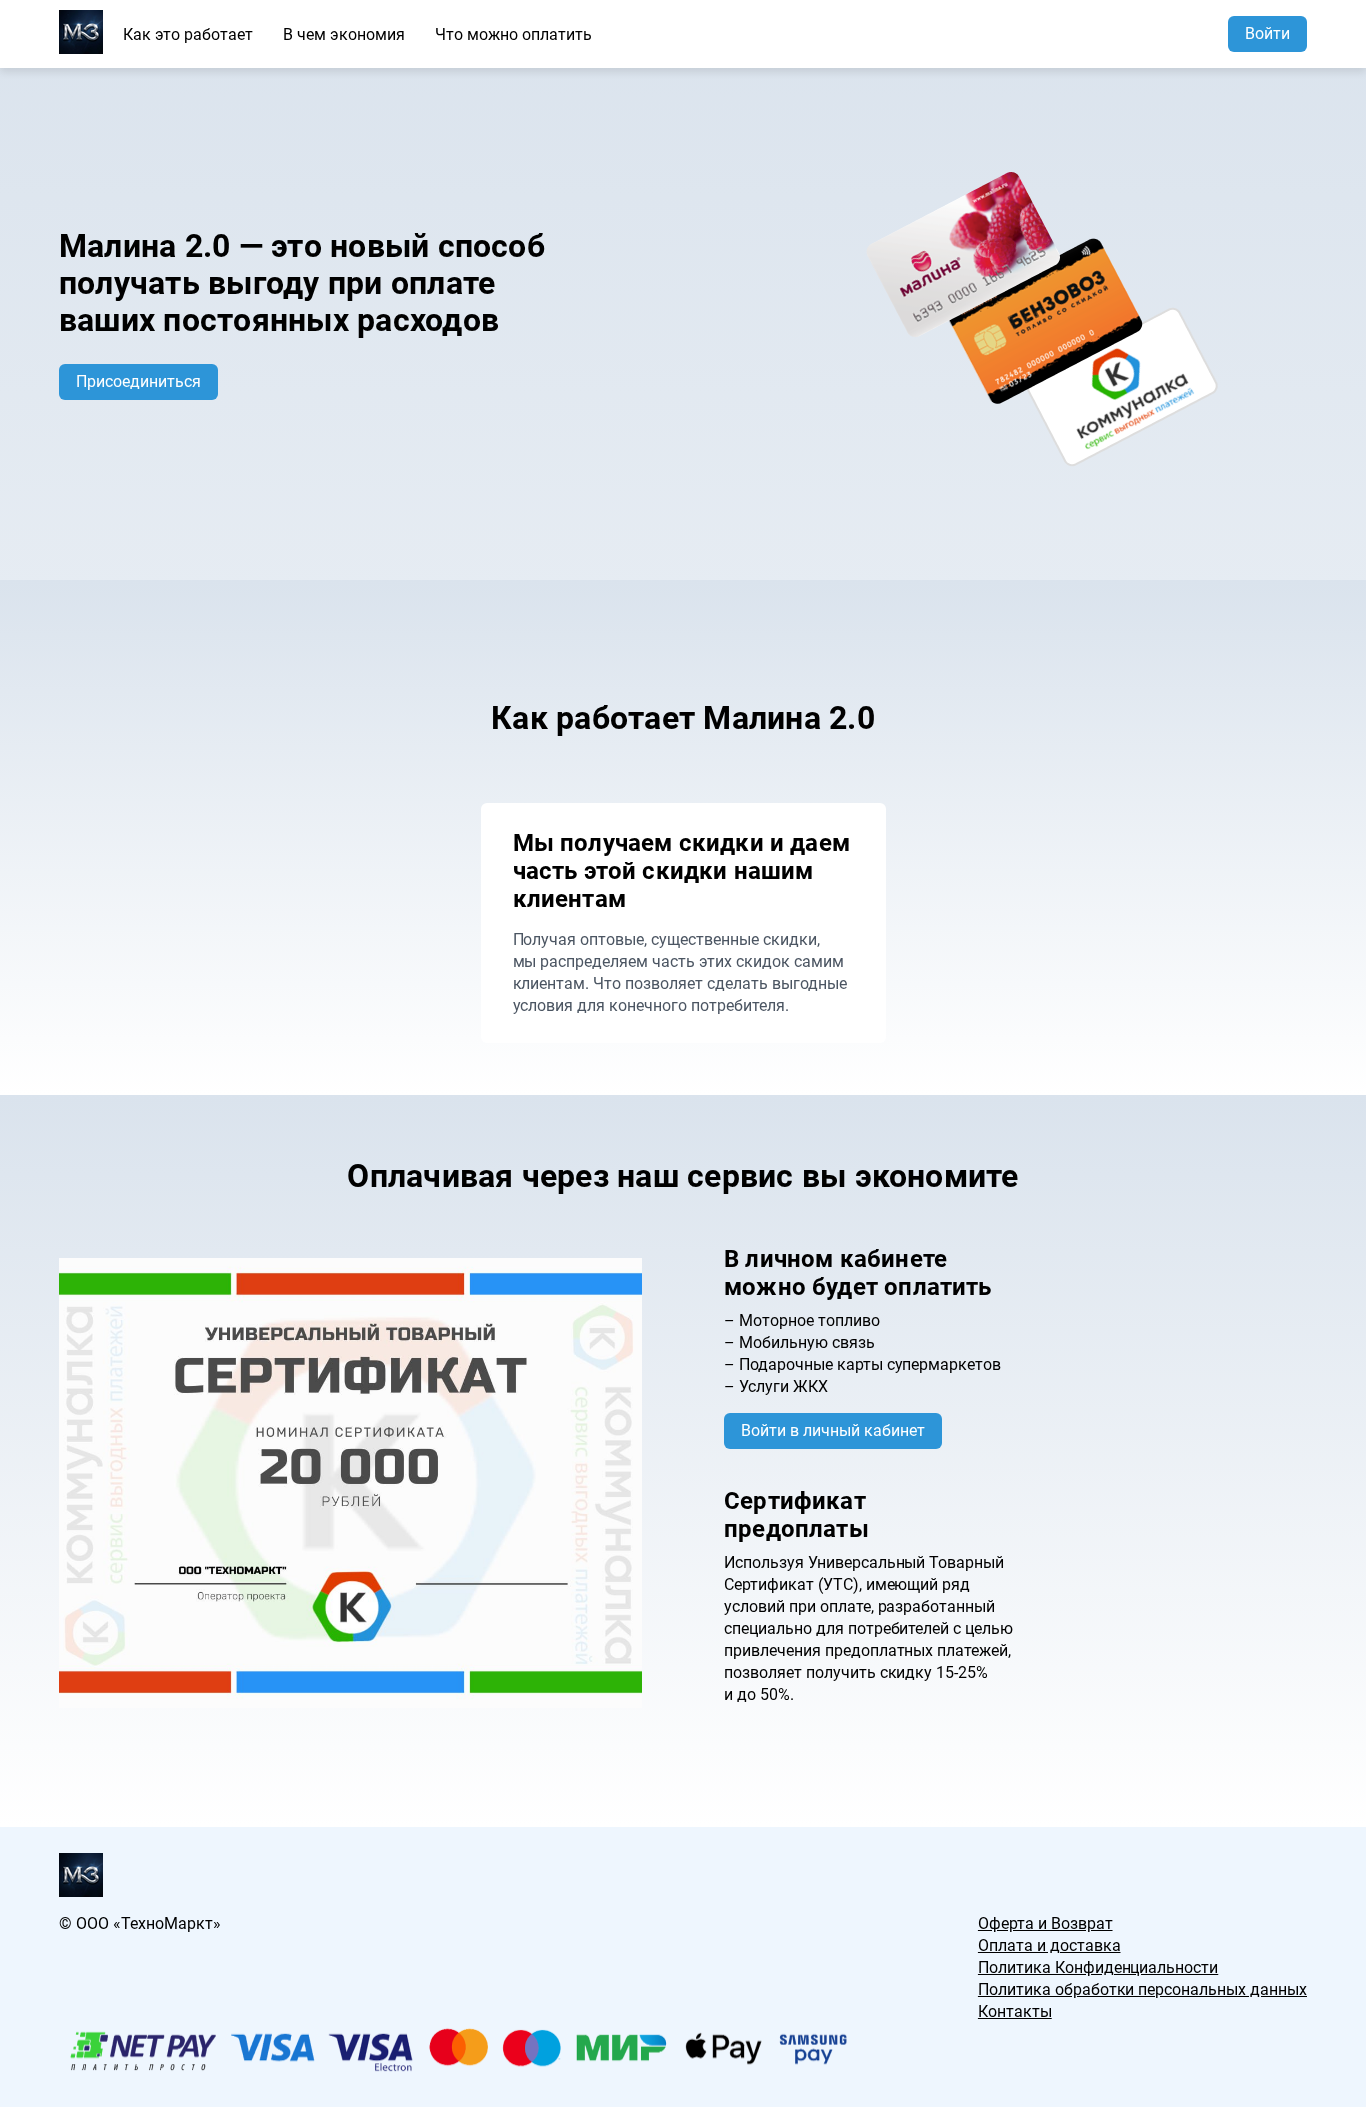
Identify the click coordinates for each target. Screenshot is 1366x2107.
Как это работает (188, 34)
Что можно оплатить (513, 34)
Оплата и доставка (1049, 1945)
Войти (1267, 33)
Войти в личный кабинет (833, 1430)
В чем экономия (344, 34)
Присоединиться (138, 381)
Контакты (1015, 2011)
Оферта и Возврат (1045, 1923)
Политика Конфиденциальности (1098, 1967)
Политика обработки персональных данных (1142, 1989)
